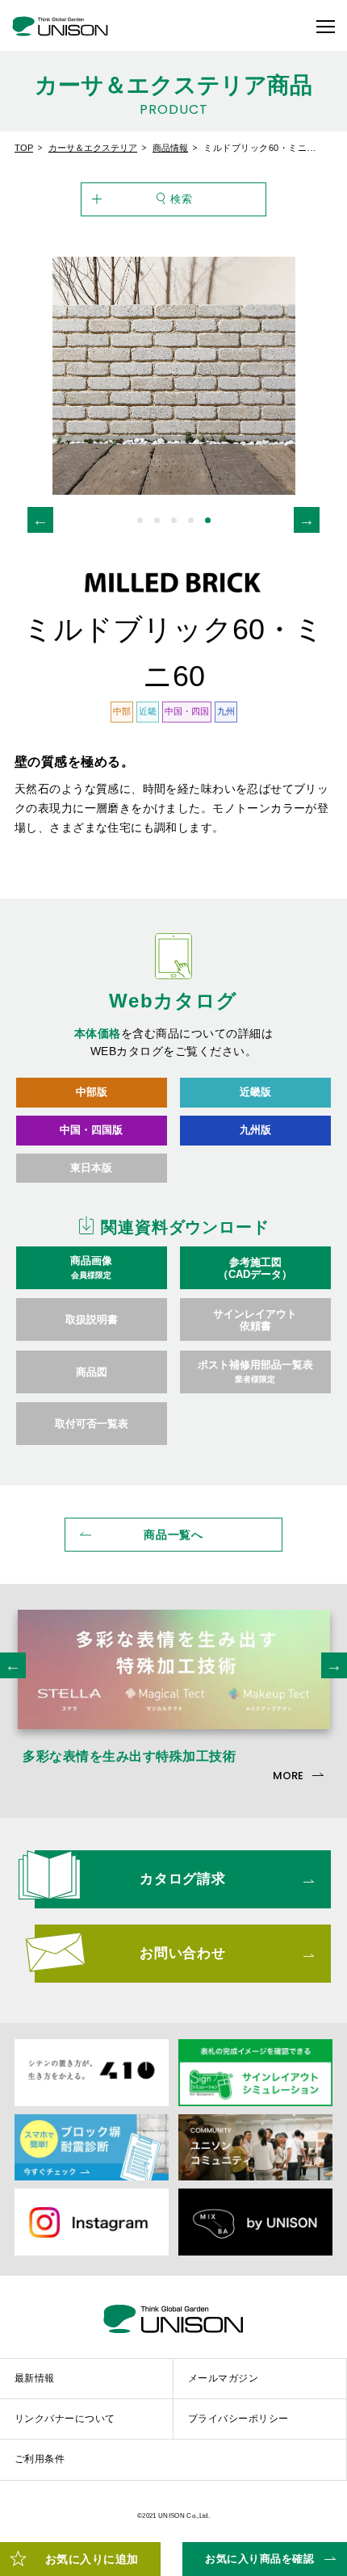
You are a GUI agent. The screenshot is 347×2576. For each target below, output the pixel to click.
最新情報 (35, 2378)
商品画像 (91, 1267)
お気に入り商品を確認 (259, 2559)
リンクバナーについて (65, 2419)
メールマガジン (223, 2378)
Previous (40, 520)
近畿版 (255, 1092)
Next (307, 520)
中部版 (92, 1092)
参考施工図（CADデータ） (255, 1268)
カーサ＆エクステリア (93, 148)
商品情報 (170, 148)
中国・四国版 (91, 1130)
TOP (24, 148)
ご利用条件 (40, 2459)
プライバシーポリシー (238, 2419)
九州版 (255, 1130)
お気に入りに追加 (92, 2559)
